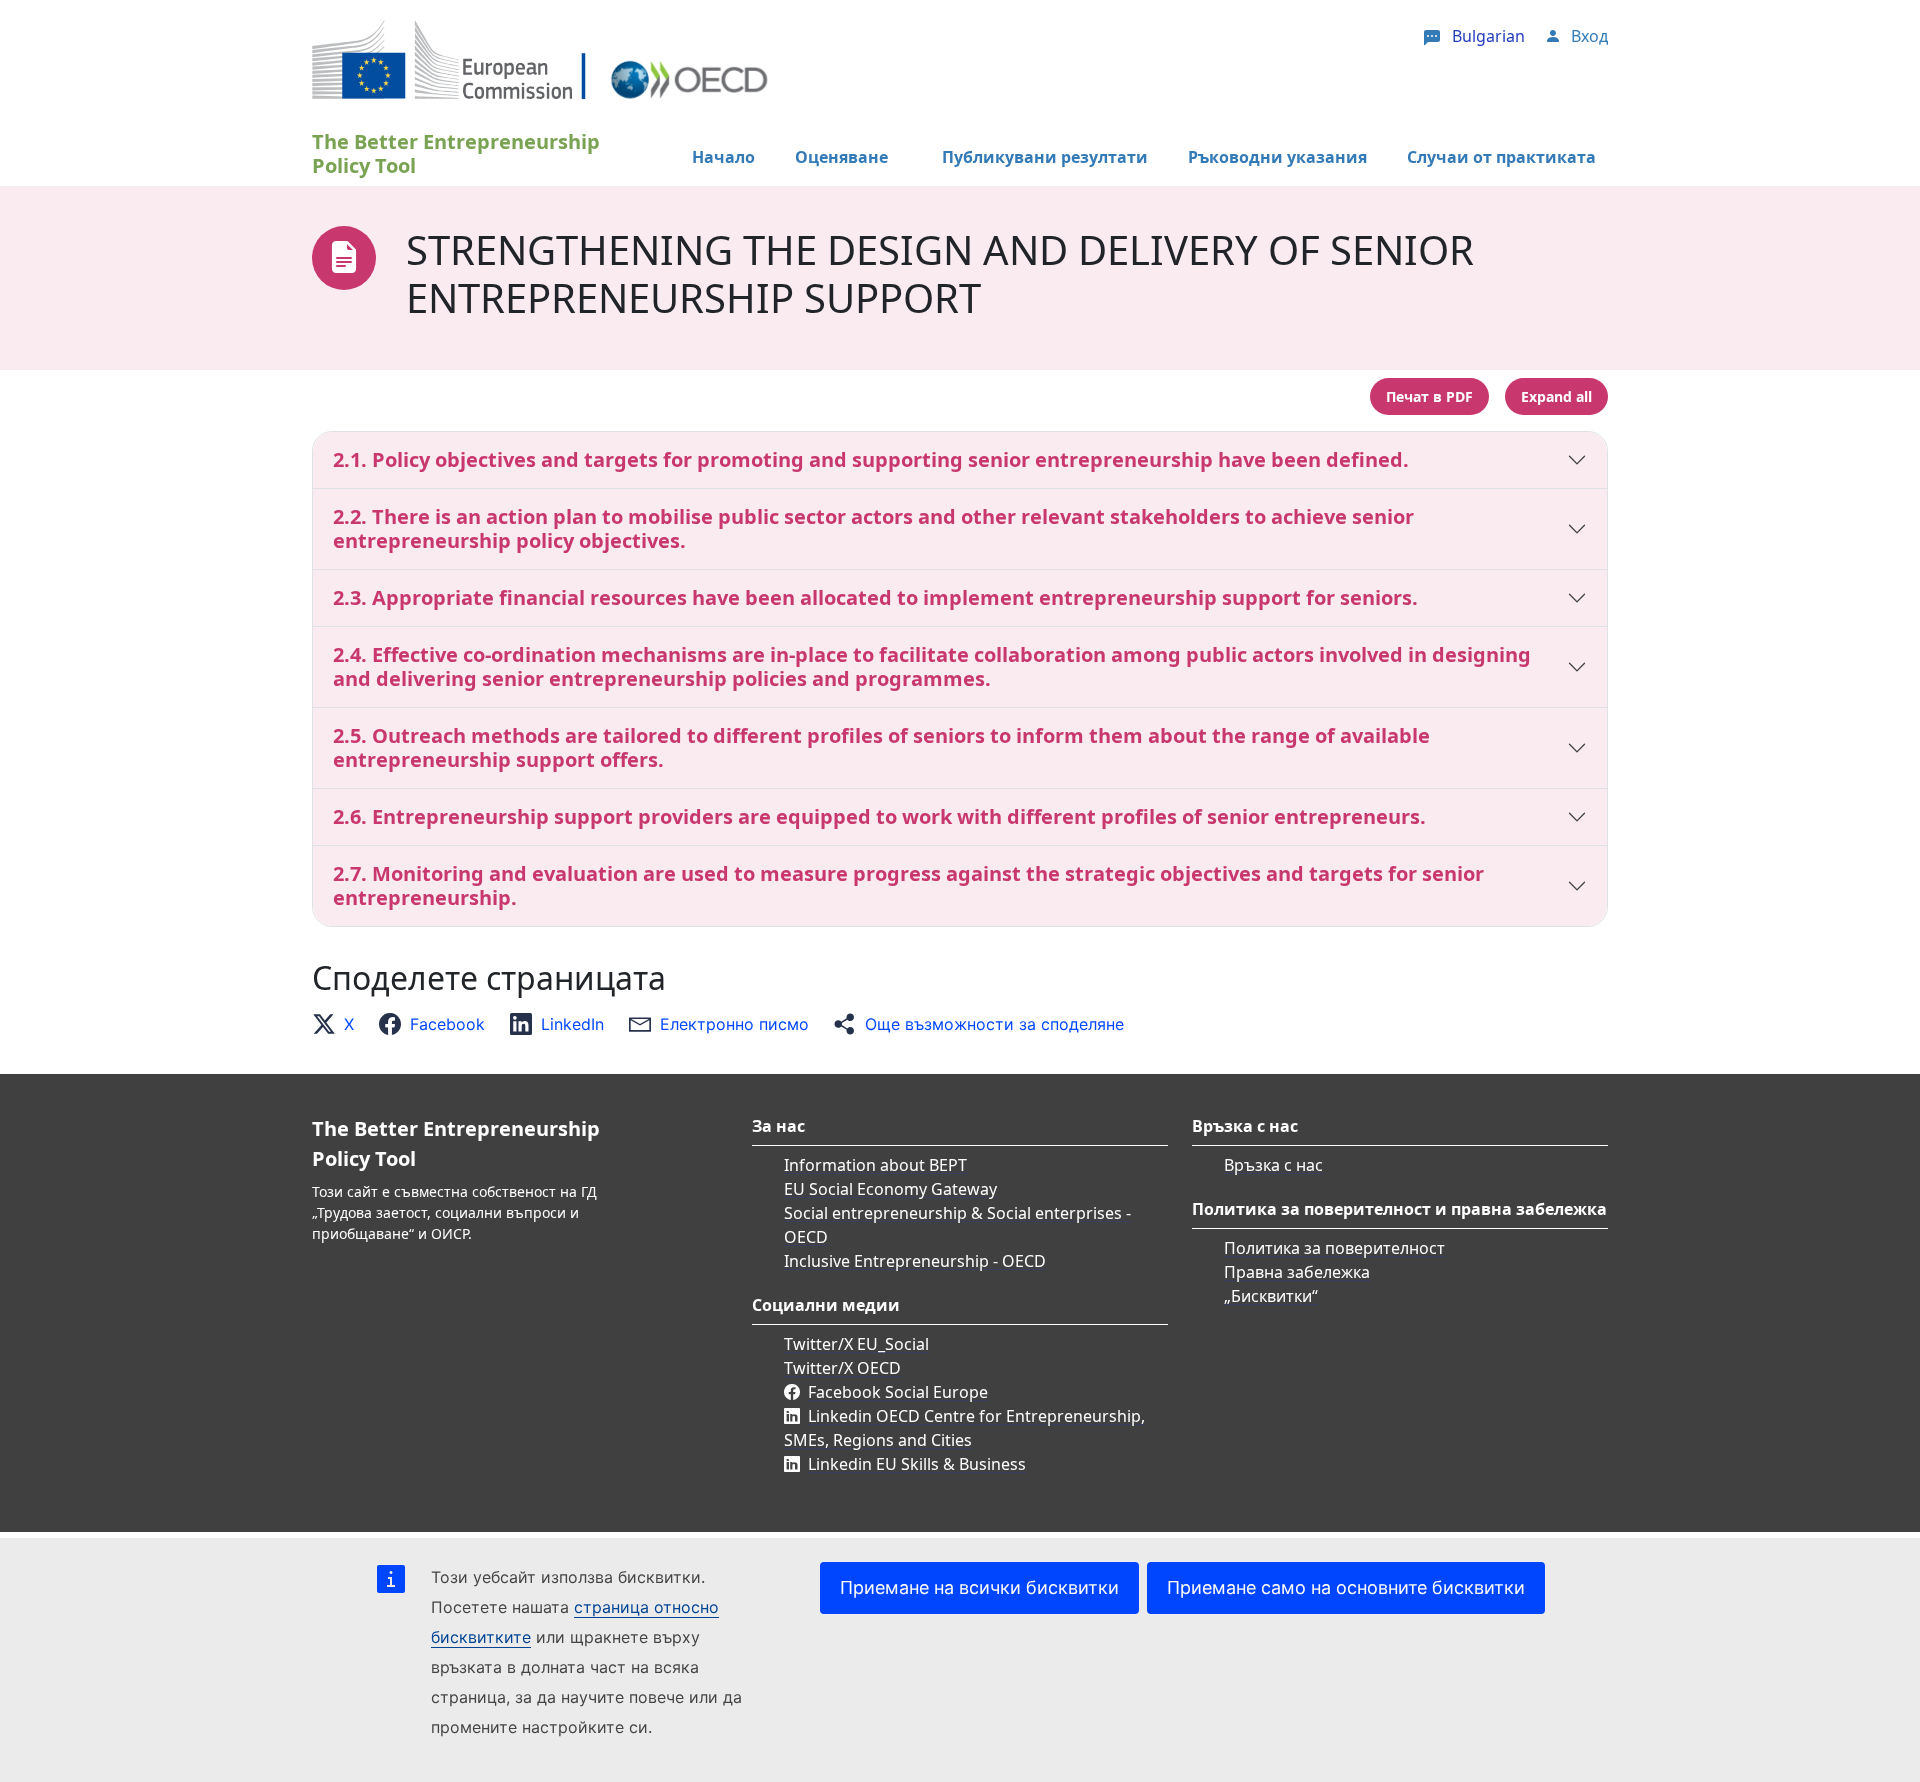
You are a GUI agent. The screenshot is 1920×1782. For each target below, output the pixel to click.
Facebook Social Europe (898, 1392)
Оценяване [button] (841, 157)
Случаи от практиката (1501, 157)
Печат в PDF (1429, 396)
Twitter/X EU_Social (856, 1344)
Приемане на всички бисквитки (979, 1587)
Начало (723, 157)
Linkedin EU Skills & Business (917, 1464)
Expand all (1556, 396)
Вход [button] (1589, 36)
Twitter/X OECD (842, 1368)
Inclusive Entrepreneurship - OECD (915, 1261)
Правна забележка (1297, 1272)
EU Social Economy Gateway (890, 1189)
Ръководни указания (1277, 157)
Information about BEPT (875, 1165)
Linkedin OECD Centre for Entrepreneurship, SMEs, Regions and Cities (964, 1428)
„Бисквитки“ (1271, 1296)
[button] (339, 1024)
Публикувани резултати (1045, 157)
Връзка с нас (1273, 1165)
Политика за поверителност (1334, 1248)
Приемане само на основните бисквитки (1346, 1587)
